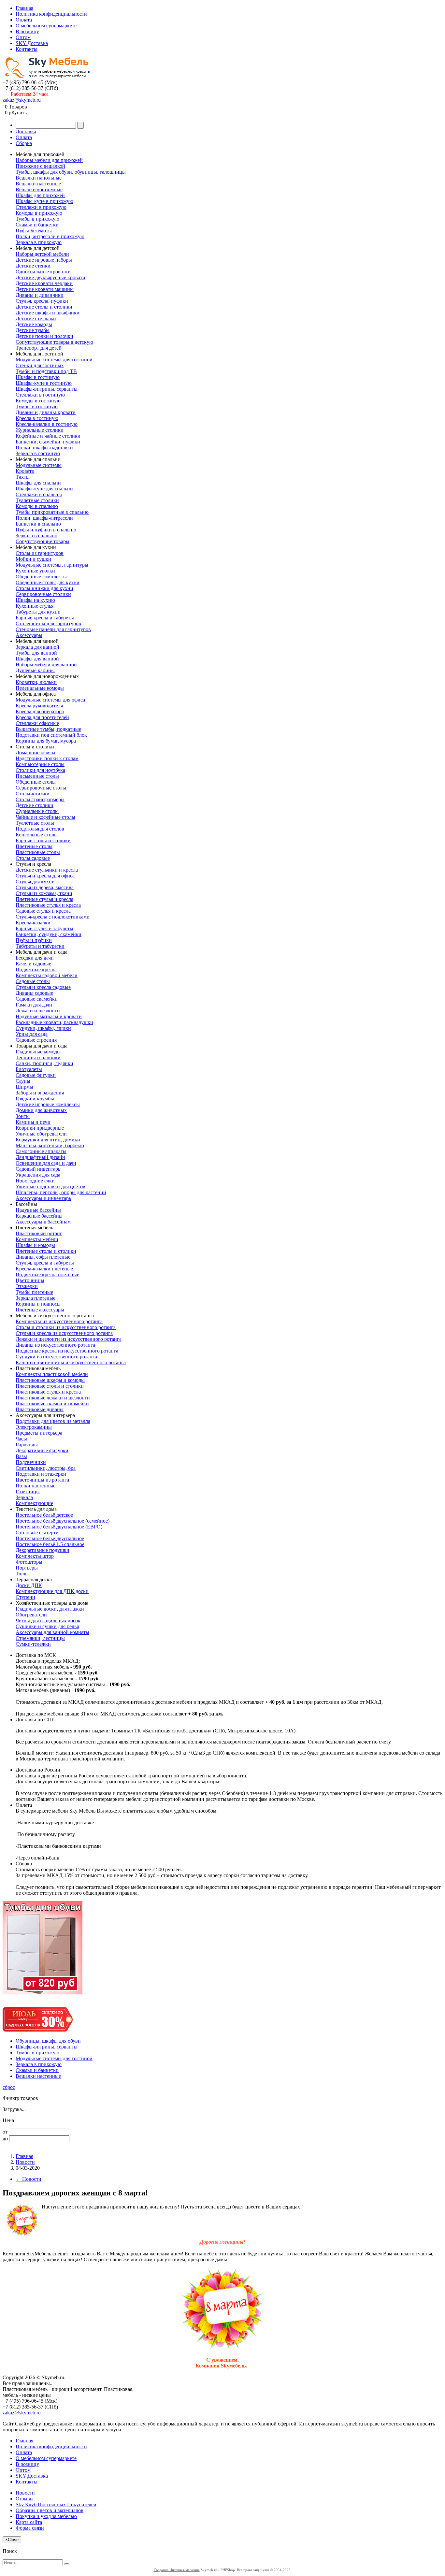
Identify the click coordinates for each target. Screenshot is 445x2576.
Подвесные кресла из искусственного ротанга (67, 1351)
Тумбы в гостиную (37, 406)
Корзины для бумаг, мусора (46, 741)
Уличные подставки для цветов (50, 1187)
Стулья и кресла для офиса (45, 876)
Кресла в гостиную (37, 418)
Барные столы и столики (43, 840)
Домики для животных (41, 1110)
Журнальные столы (37, 811)
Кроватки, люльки (36, 682)
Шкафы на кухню (35, 600)
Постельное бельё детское (44, 1515)
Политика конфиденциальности (51, 14)
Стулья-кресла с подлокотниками (53, 917)
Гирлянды (27, 1445)
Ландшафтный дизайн (40, 1157)
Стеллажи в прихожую (41, 207)
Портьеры (27, 1568)
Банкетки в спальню (38, 524)
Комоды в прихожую (39, 213)
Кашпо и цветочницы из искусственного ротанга (71, 1362)
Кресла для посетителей (42, 717)
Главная (24, 8)
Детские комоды (34, 324)
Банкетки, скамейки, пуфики (48, 442)
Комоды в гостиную (38, 401)
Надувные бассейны (38, 1210)
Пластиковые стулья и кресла (48, 905)
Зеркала (24, 1497)
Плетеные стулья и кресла (44, 899)
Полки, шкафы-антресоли (44, 518)
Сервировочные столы (41, 788)
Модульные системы (39, 465)
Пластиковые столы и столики (50, 1386)
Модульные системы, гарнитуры (52, 565)
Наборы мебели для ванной (46, 665)
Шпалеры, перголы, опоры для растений (61, 1192)
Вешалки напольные (39, 178)
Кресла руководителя (39, 706)
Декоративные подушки (43, 1550)
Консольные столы (37, 835)
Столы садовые (33, 858)
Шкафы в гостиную (38, 377)
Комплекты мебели (37, 1239)
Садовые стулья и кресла (43, 911)
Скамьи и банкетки (37, 225)
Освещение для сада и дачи (46, 1163)
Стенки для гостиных (40, 365)
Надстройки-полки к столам (47, 758)
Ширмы (24, 1087)
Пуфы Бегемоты (34, 231)
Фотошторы (29, 1562)
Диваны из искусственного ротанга (55, 1345)
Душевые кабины (35, 670)
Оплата (24, 20)
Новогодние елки (35, 1181)
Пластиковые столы (38, 852)
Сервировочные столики (43, 594)
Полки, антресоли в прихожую (50, 236)
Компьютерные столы (40, 764)
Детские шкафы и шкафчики (48, 313)
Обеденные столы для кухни (48, 582)
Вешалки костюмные (39, 189)
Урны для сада (32, 1034)
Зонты (23, 1116)
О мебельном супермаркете (46, 26)
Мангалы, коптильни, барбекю (50, 1145)
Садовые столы (33, 981)
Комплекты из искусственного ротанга (59, 1321)
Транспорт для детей (39, 348)
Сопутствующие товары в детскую (54, 342)
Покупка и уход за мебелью (46, 2516)
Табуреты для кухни (38, 612)
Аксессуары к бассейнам (43, 1222)
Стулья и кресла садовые (43, 987)
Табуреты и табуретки (40, 946)
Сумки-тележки (33, 1644)
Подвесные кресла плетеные (47, 1274)
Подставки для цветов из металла (53, 1421)
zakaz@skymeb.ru (22, 100)
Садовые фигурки (36, 1075)
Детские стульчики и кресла (47, 870)
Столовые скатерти (37, 1533)
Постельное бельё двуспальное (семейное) (63, 1521)
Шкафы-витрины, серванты (47, 389)
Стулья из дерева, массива (45, 887)
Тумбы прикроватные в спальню (52, 512)
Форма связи (30, 2528)
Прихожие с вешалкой (40, 166)
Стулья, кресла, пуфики (42, 301)
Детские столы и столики (44, 307)
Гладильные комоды (38, 1052)
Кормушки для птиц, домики (48, 1140)
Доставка (26, 131)
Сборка (24, 143)
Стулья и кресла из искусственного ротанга (64, 1333)
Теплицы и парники (38, 1057)
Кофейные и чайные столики (48, 436)
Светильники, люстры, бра (46, 1468)
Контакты (27, 49)
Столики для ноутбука (40, 770)
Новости (25, 2162)
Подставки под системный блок (51, 735)
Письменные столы (37, 776)
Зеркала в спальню (36, 535)
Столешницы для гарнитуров (48, 623)
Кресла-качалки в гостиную (47, 424)
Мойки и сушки (33, 559)
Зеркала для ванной (37, 647)
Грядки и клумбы (35, 1099)
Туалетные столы (35, 823)
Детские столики (35, 805)
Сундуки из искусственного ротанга (56, 1357)
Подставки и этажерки (41, 1474)
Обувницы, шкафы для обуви (48, 2041)
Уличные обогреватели (41, 1134)
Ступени (25, 1597)
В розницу (27, 31)
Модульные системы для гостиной (54, 360)
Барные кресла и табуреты (45, 618)
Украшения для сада (38, 1175)
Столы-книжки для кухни (44, 588)
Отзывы (25, 2499)
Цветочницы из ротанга (42, 1480)
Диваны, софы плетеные (43, 1257)
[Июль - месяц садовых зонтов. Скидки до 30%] (38, 2030)
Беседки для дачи (35, 958)
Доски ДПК (29, 1585)
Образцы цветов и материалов (50, 2510)
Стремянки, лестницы (40, 1638)
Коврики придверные (40, 1128)
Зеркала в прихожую (39, 242)
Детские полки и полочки (44, 336)
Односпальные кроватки (43, 272)
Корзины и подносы (38, 1304)
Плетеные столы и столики (46, 1251)
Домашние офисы (36, 753)
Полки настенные (36, 1486)
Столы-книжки (33, 794)
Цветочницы (30, 1280)
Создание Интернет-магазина (177, 2570)
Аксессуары (29, 635)
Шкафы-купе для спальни (44, 489)
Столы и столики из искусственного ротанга (66, 1327)
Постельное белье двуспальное (50, 1538)
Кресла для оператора (40, 711)
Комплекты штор (35, 1556)
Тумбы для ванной (36, 653)
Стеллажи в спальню (39, 494)
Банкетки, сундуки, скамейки (49, 934)
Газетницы (28, 1491)
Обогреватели (31, 1615)
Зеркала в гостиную (38, 453)
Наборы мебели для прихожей (49, 160)
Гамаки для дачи (34, 1005)
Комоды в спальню (37, 506)
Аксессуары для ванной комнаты (52, 1632)
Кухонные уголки (35, 571)
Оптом (23, 37)
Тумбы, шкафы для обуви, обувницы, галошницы (71, 172)
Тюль (22, 1574)
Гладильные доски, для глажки (50, 1609)
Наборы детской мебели (42, 254)
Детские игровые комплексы (48, 1104)
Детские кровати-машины (45, 289)
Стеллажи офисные (37, 723)
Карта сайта (29, 2522)
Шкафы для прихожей (40, 195)
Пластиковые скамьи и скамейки (52, 1404)
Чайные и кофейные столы (45, 817)
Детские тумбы (33, 330)
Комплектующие (34, 1503)
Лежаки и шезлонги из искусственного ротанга (69, 1339)
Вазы (21, 1456)
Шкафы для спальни (38, 483)
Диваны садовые (34, 993)
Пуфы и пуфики (34, 940)
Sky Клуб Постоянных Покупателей (56, 2504)
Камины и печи (33, 1122)
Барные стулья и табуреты (44, 928)
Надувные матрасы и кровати (49, 1016)
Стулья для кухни (35, 882)
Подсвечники (31, 1462)
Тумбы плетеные (34, 1292)
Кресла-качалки (33, 923)
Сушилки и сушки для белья (47, 1626)
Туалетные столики (37, 500)
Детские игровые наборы (44, 260)
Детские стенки (33, 266)
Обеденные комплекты (41, 577)
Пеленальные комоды (40, 688)
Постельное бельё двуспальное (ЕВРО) (59, 1527)
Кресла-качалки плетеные (44, 1269)
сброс (9, 2087)
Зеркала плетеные (36, 1298)
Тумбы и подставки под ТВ (46, 371)
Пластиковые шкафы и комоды (50, 1380)
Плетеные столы (34, 846)
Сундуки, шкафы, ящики (43, 1028)
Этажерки (27, 1286)
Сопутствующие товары (43, 541)
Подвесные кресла (36, 970)
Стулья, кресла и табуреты (45, 1263)
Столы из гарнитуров (40, 553)
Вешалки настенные (38, 184)
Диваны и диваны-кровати (46, 412)
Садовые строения (36, 1040)
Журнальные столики (40, 430)
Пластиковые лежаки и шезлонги (53, 1398)
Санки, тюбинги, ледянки (44, 1063)
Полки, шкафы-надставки (44, 448)
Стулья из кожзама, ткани (44, 893)
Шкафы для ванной (37, 659)
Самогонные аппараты (41, 1151)
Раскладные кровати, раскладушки (54, 1022)
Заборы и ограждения (40, 1093)
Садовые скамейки (37, 999)
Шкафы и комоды (35, 1245)
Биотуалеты (29, 1069)
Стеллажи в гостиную (40, 395)
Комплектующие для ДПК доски (52, 1591)
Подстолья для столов (40, 829)
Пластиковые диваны (40, 1409)
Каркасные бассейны (39, 1216)
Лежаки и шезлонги (38, 1011)
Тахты (23, 477)
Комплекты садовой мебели (47, 975)
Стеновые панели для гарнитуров (53, 629)
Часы (21, 1439)
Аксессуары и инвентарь (43, 1198)
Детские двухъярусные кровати (50, 277)
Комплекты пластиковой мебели (52, 1374)
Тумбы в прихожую (37, 219)
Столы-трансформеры (40, 799)
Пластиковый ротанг (39, 1233)
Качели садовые (33, 964)
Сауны (23, 1081)
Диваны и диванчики (40, 295)
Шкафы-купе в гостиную (44, 383)
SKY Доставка (32, 43)
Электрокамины (34, 1427)
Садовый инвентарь (38, 1169)
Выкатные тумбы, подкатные (48, 729)
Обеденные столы (36, 782)
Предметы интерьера (39, 1433)
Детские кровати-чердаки (44, 283)
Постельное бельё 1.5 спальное (50, 1544)
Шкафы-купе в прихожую (44, 201)
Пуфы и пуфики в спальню (46, 530)
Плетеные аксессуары (40, 1310)
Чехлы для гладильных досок (48, 1621)
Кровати (25, 471)
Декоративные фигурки (42, 1450)
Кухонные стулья (35, 606)
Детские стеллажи (36, 318)
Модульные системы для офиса (50, 700)
